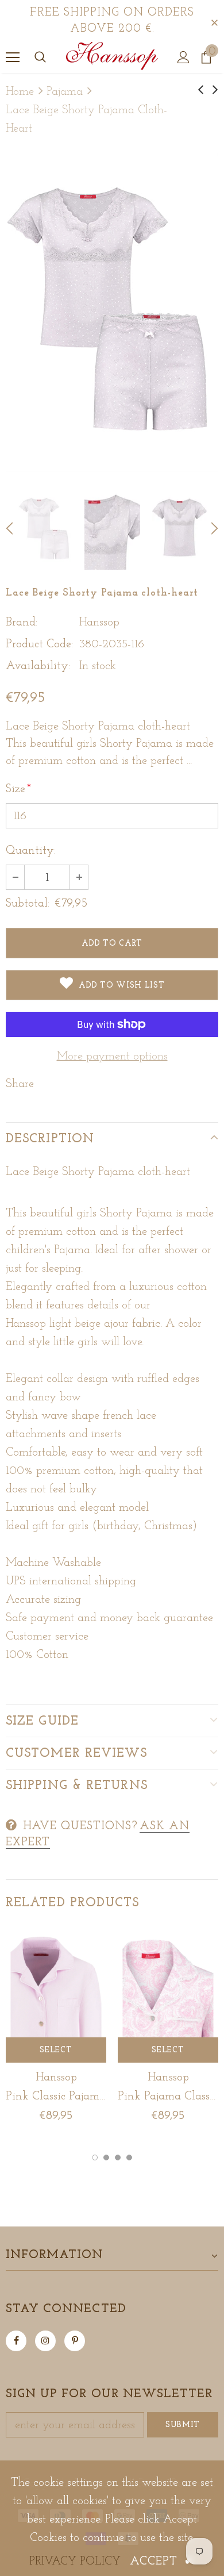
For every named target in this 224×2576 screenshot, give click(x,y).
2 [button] (106, 2157)
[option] (112, 312)
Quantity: (31, 851)
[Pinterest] (75, 2341)
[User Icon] (184, 57)
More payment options (112, 1057)
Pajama (65, 92)
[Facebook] (16, 2341)
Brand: (22, 623)
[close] (214, 21)
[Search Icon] (40, 57)
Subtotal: (28, 904)
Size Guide (42, 1721)
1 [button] (95, 2157)
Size (18, 789)
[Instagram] (45, 2341)
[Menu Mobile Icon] (13, 57)
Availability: (38, 666)
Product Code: (39, 644)
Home (20, 92)
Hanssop (99, 623)
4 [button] (129, 2157)
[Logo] (112, 57)
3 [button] (118, 2157)
